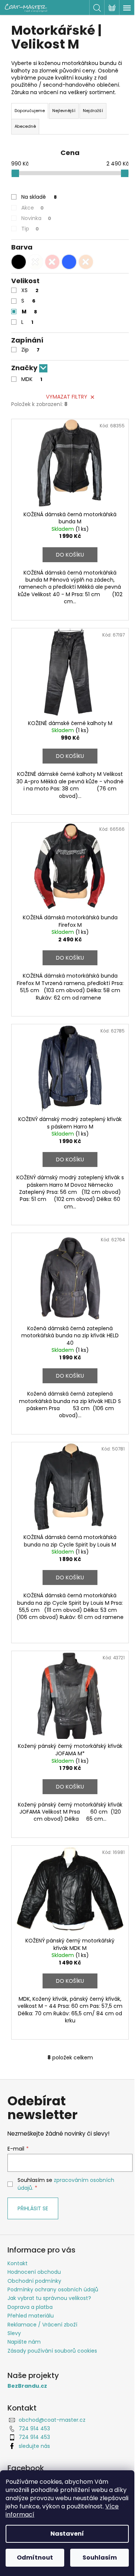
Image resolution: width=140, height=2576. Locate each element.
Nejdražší (93, 111)
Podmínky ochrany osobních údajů (53, 2289)
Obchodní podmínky (34, 2281)
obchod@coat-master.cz (52, 2420)
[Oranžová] (86, 262)
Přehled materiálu (31, 2316)
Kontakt (18, 2263)
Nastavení (67, 2534)
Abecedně (25, 126)
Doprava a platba (30, 2307)
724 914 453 (34, 2428)
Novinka (36, 218)
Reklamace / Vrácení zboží (42, 2325)
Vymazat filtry (67, 397)
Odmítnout (35, 2558)
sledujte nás (34, 2446)
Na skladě (39, 197)
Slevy (14, 2333)
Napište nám (24, 2342)
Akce (32, 208)
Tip (30, 229)
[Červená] (52, 262)
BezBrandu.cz (27, 2386)
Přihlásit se (33, 2208)
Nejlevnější (64, 111)
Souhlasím (100, 2558)
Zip (30, 350)
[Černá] (19, 262)
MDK (32, 379)
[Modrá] (69, 262)
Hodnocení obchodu (34, 2272)
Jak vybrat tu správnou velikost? (49, 2298)
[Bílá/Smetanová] (35, 262)
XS (30, 290)
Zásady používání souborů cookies (52, 2351)
